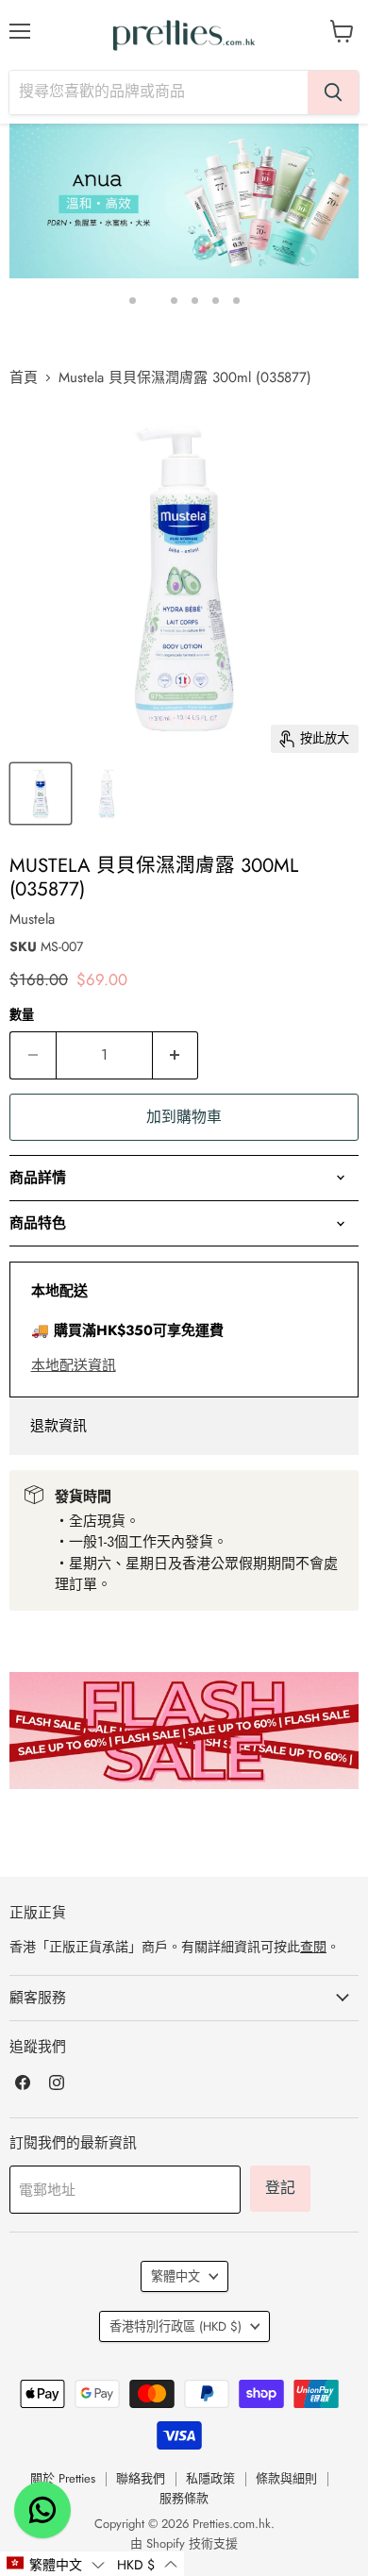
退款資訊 (59, 1426)
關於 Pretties (63, 2478)
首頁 (24, 378)
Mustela (32, 919)
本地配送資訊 (74, 1365)
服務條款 (184, 2498)
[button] (55, 2564)
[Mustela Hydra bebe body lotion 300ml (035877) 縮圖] (41, 794)
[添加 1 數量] (176, 1055)
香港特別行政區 (176, 2326)
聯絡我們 (141, 2478)
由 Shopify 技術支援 (184, 2543)
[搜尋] (333, 92)
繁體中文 (176, 2276)
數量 (22, 1015)
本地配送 (59, 1291)
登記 (280, 2188)
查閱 (313, 1947)
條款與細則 (286, 2478)
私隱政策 (210, 2478)
